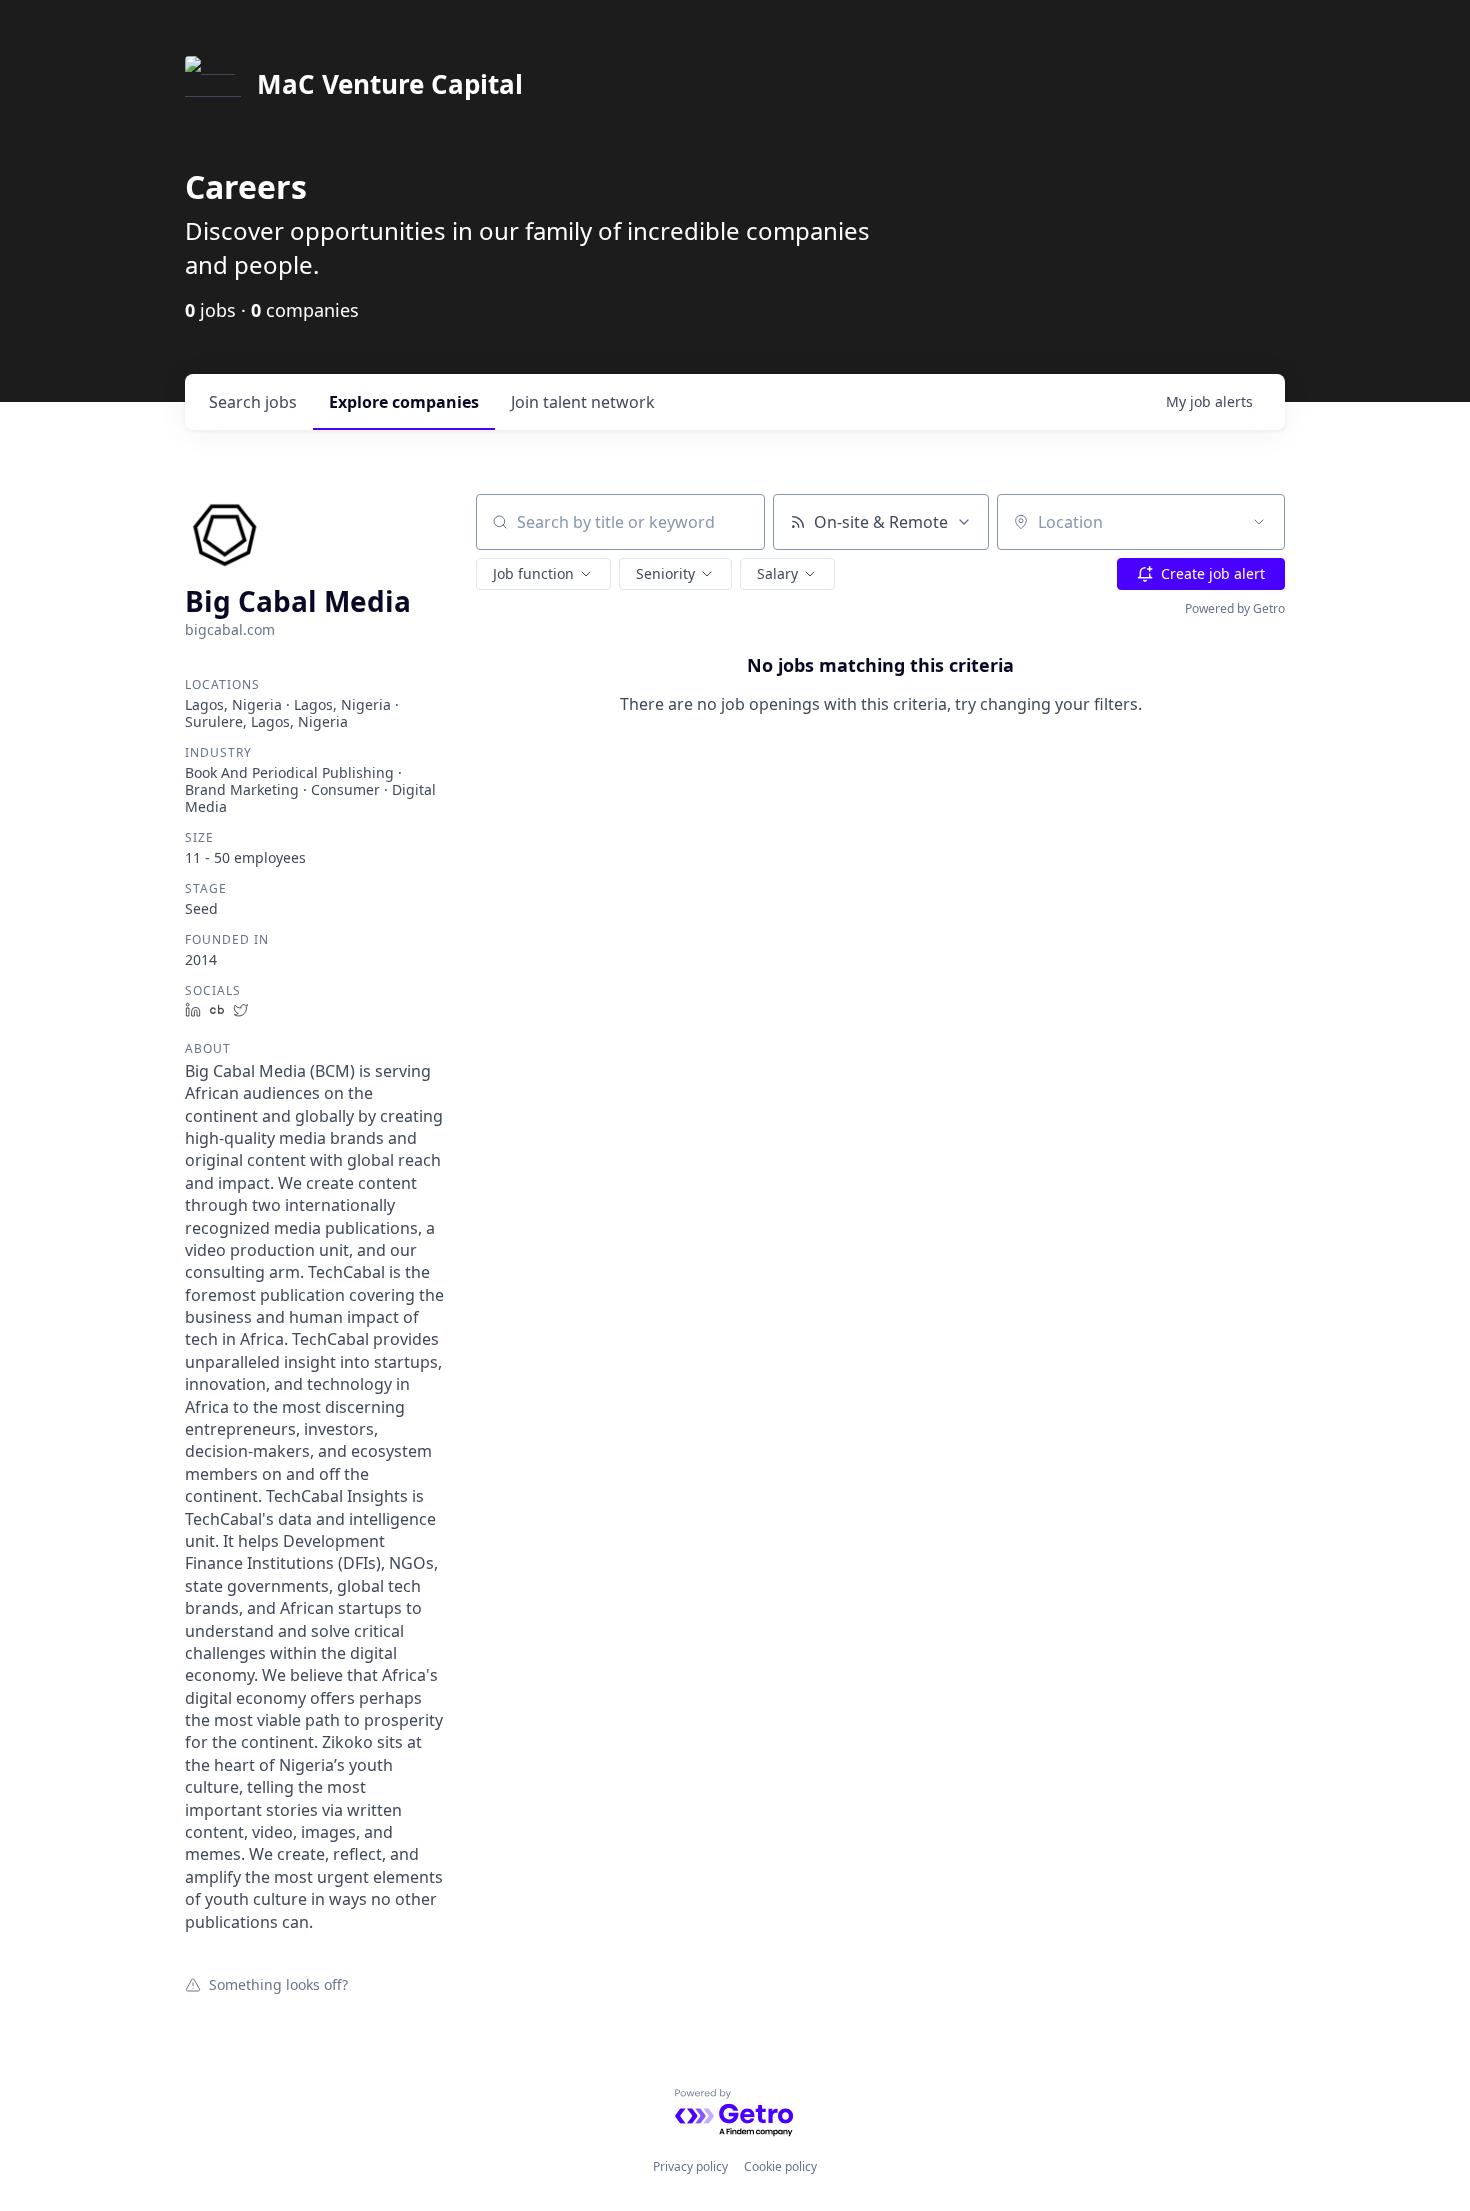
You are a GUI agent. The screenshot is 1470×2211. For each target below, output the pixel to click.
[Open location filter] (1259, 522)
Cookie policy (780, 2166)
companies (404, 402)
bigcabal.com (230, 629)
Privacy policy (690, 2166)
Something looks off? (278, 1984)
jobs (253, 402)
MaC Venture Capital (390, 84)
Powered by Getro (1235, 608)
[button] (543, 574)
